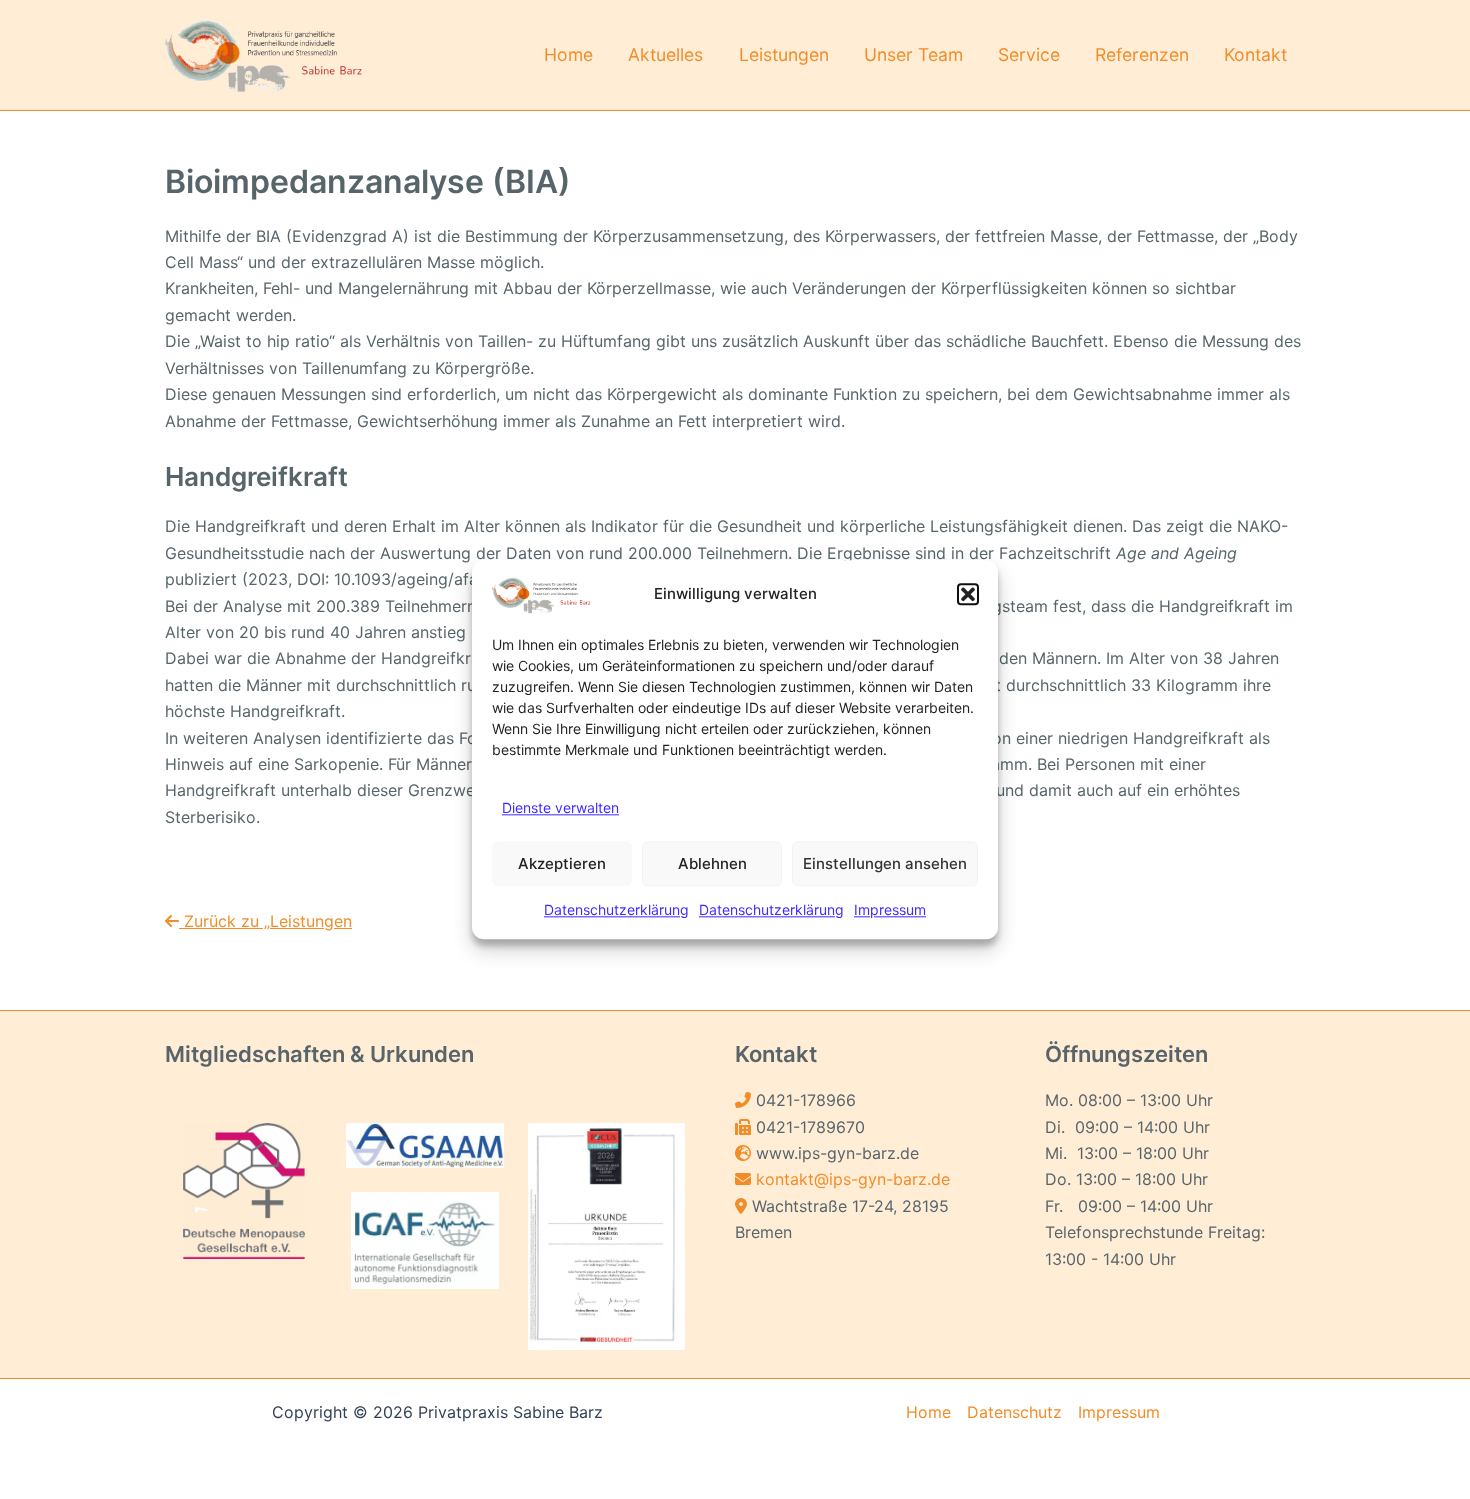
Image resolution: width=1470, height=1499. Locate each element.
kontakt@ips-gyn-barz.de (853, 1179)
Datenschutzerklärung (616, 910)
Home (568, 54)
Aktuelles (665, 54)
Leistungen (784, 54)
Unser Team (913, 54)
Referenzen (1142, 54)
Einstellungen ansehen (885, 863)
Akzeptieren (562, 863)
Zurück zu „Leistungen (265, 921)
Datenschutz (1014, 1412)
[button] (968, 594)
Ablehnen (712, 863)
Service (1029, 54)
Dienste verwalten (560, 807)
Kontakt (1255, 54)
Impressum (890, 910)
